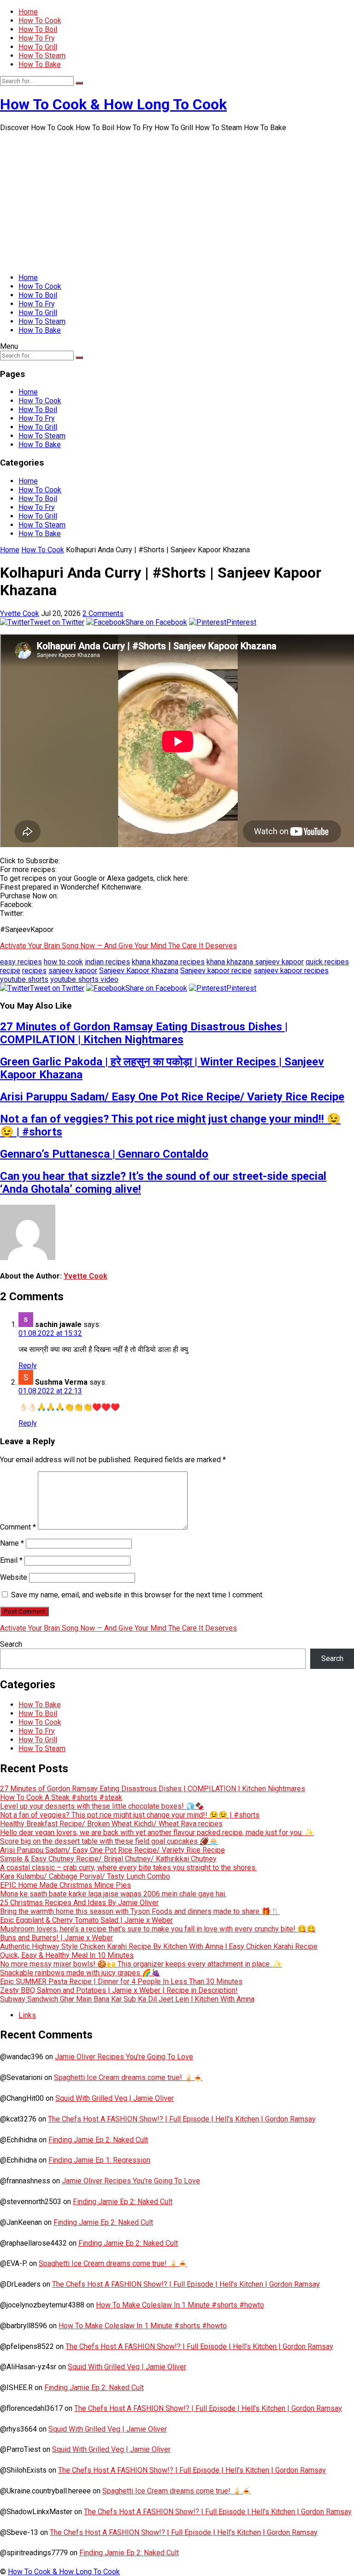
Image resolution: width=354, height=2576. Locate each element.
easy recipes (21, 962)
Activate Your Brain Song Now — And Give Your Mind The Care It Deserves (118, 946)
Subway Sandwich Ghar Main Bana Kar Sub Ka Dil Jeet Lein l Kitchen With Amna (127, 1999)
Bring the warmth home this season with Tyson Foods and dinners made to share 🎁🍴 (140, 1911)
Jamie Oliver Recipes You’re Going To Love (124, 2057)
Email (11, 1560)
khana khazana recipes (168, 962)
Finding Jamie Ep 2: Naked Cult (98, 2140)
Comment (18, 1527)
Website (14, 1577)
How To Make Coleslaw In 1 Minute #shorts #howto (180, 2305)
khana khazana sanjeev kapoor (255, 962)
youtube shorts (24, 979)
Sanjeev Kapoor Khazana (139, 971)
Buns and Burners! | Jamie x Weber (56, 1938)
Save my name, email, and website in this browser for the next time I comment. (137, 1595)
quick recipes (327, 962)
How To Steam (42, 56)
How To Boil (38, 29)
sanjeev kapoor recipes (291, 971)
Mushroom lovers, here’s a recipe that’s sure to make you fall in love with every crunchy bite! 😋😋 (158, 1929)
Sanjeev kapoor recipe (216, 971)
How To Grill (38, 47)
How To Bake (40, 64)
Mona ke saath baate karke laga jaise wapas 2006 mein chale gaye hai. (113, 1894)
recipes (34, 971)
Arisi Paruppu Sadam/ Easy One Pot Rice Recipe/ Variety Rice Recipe (172, 1097)
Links (27, 2015)
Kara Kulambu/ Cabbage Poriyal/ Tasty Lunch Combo (85, 1876)
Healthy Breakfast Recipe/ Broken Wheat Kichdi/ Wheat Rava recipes (111, 1824)
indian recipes (107, 962)
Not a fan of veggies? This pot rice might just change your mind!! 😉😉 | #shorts (130, 1815)
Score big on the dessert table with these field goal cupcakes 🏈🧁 (109, 1841)
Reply (28, 1366)
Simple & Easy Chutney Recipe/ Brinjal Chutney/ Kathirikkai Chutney (108, 1859)
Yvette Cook (20, 613)
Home (28, 12)
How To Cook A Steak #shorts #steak (61, 1797)
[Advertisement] (177, 201)
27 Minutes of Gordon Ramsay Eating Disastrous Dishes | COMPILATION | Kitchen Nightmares (144, 1033)
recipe (10, 971)
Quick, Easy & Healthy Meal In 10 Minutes (67, 1955)
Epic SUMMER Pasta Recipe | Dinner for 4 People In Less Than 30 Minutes (121, 1981)
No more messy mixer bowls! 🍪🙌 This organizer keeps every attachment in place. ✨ (141, 1964)
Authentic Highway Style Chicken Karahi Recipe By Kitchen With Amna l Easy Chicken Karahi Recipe (159, 1946)
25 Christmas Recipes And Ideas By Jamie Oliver (79, 1903)
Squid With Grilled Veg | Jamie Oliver (115, 2098)
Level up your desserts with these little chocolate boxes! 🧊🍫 (102, 1806)
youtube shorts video (84, 979)
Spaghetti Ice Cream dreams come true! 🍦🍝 (128, 2077)
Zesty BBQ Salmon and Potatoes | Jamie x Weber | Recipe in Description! (119, 1990)
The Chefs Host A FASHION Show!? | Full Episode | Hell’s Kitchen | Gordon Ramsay (182, 2119)
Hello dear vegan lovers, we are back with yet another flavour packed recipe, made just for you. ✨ (157, 1832)
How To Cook (40, 21)
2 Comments (103, 613)
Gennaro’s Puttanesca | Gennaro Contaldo (104, 1154)
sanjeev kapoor (73, 971)
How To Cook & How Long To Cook (113, 104)
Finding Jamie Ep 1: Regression (99, 2160)
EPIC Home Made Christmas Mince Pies (65, 1885)
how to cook (63, 962)
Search (11, 1644)
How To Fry (37, 38)
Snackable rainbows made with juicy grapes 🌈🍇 (80, 1973)
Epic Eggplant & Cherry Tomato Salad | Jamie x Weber (86, 1920)
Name (12, 1543)
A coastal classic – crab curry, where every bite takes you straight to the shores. (128, 1868)
